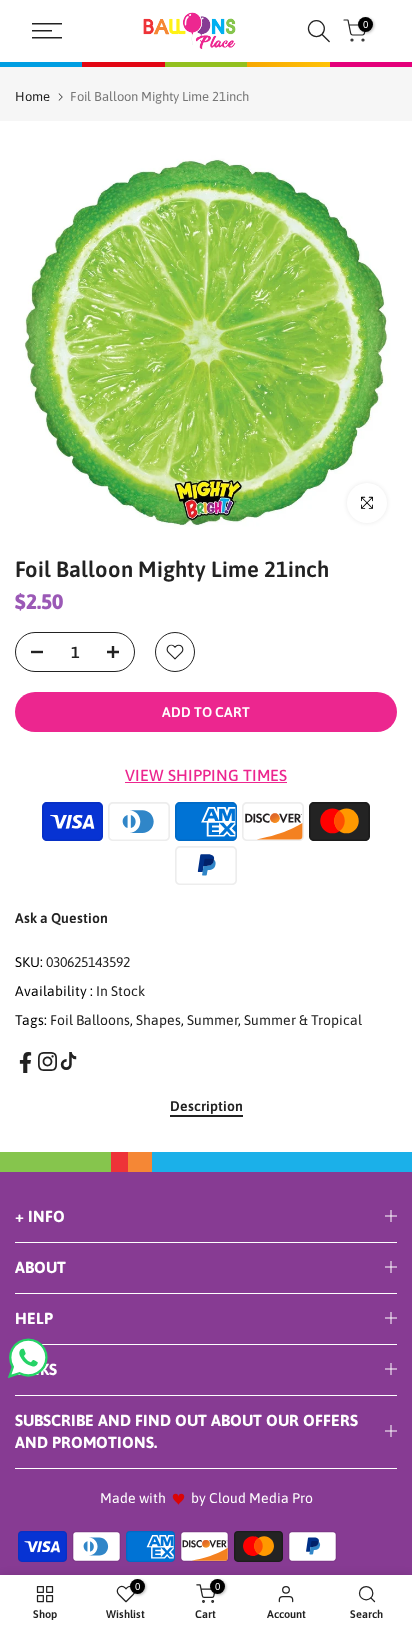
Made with (133, 1498)
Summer (212, 1020)
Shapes (158, 1020)
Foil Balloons (90, 1020)
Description (206, 1106)
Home (32, 96)
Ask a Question (61, 918)
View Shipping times (206, 775)
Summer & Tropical (303, 1020)
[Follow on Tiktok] (68, 1061)
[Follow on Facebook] (25, 1062)
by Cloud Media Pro (252, 1498)
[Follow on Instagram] (47, 1061)
